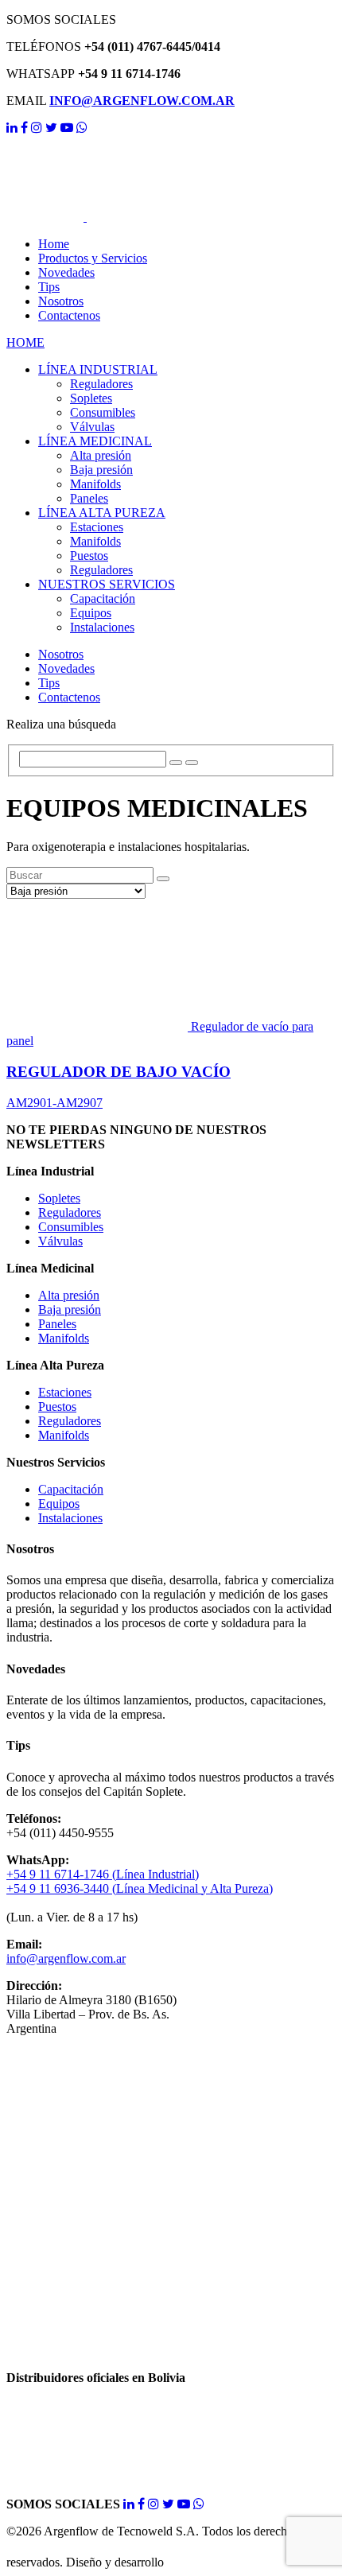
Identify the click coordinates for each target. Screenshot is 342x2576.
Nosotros (61, 301)
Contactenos (69, 315)
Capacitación (103, 598)
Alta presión (101, 455)
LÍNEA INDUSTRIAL (98, 369)
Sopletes (91, 398)
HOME (25, 342)
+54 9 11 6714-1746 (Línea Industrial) (103, 1874)
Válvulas (92, 427)
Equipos (91, 613)
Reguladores (101, 384)
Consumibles (103, 412)
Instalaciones (102, 627)
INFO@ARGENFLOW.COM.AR (142, 101)
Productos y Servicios (93, 258)
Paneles (89, 498)
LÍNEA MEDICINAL (95, 441)
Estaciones (97, 527)
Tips (49, 287)
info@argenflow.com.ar (66, 1958)
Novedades (66, 272)
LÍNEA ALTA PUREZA (102, 513)
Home (54, 244)
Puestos (89, 556)
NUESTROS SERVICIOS (107, 584)
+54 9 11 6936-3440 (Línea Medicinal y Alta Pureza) (140, 1888)
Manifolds (95, 484)
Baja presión (101, 470)
